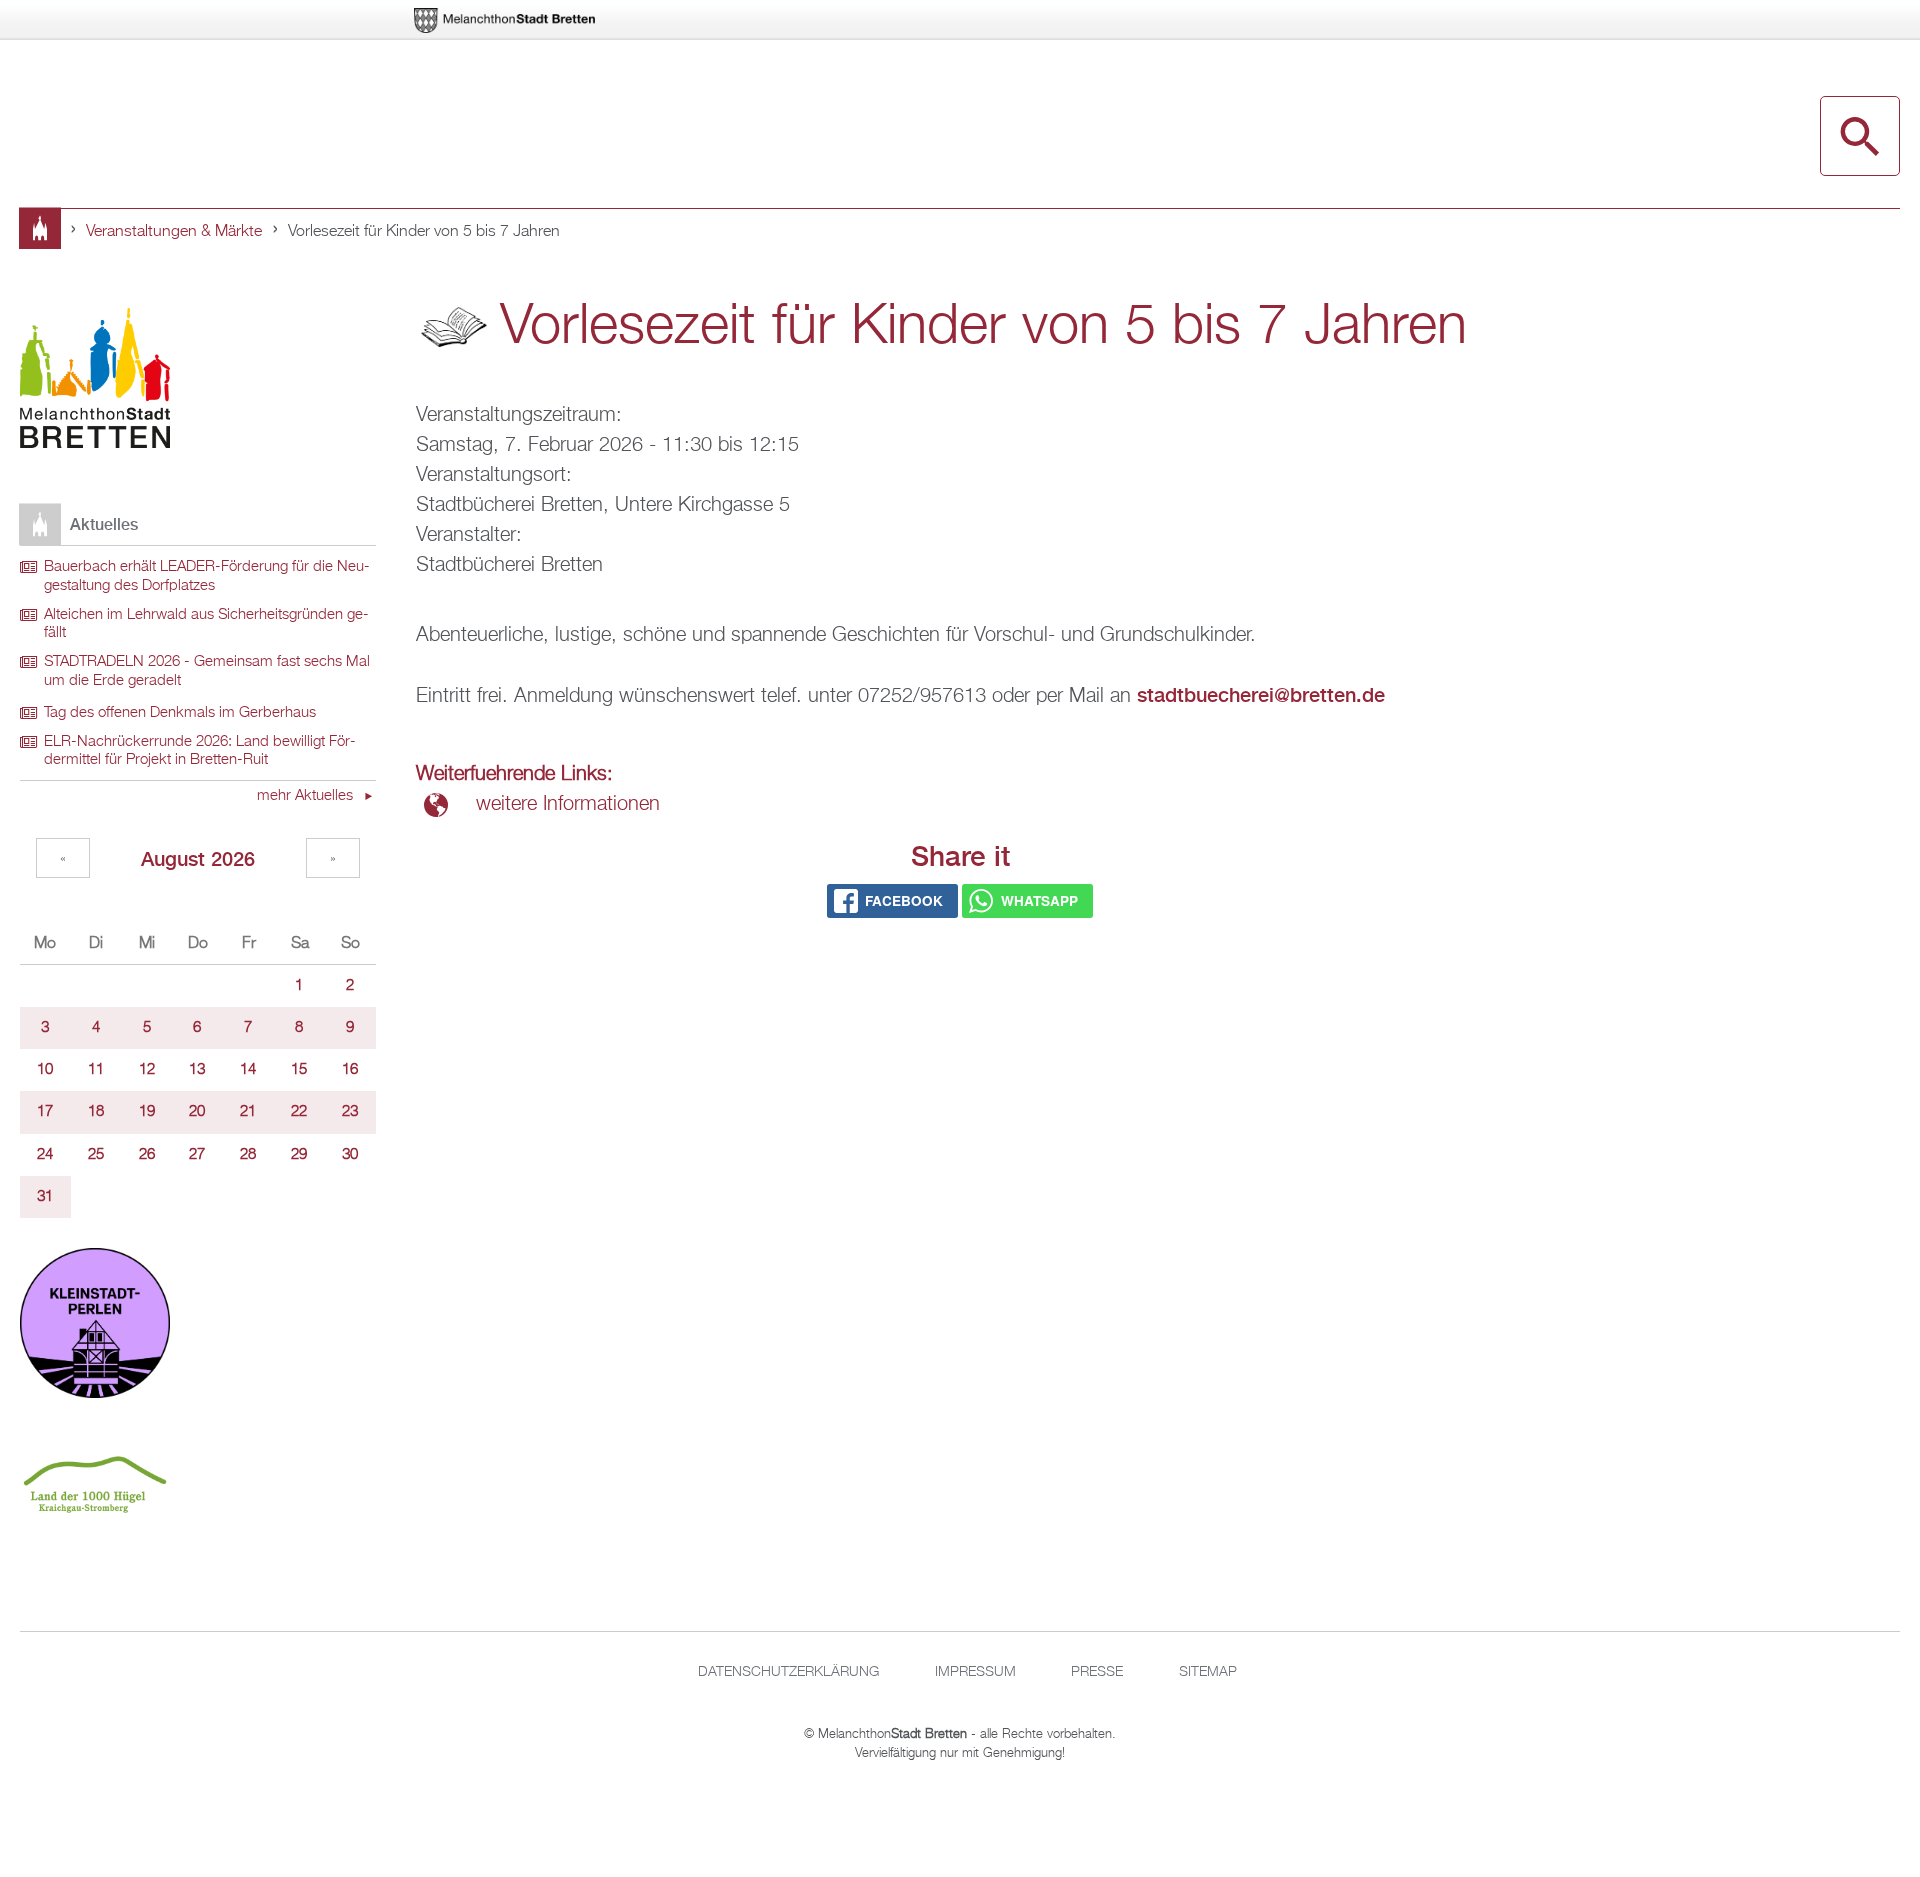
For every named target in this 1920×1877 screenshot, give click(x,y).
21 (248, 1112)
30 (350, 1155)
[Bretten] (506, 20)
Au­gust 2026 (198, 858)
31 (45, 1197)
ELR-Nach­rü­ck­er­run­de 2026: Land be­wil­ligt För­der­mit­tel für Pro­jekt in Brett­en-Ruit (200, 751)
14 (248, 1070)
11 (96, 1070)
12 (147, 1070)
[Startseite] (95, 381)
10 (45, 1070)
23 (350, 1112)
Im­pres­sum (975, 1672)
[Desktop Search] (1860, 136)
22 (299, 1112)
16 (350, 1070)
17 (45, 1112)
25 (96, 1155)
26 (147, 1155)
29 (299, 1155)
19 (147, 1112)
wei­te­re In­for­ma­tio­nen (568, 804)
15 (299, 1070)
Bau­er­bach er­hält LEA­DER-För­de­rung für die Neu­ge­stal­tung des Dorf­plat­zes (207, 576)
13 (197, 1070)
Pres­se (1097, 1672)
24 (45, 1155)
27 (197, 1155)
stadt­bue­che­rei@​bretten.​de (1261, 694)
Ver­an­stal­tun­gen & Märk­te (174, 232)
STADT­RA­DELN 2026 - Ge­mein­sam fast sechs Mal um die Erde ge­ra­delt (207, 671)
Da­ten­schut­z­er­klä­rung (788, 1672)
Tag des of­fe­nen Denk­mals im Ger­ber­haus (180, 713)
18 (96, 1112)
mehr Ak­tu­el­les (307, 796)
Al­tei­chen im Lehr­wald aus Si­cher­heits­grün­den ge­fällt (206, 624)
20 (197, 1112)
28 (248, 1155)
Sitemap (1208, 1672)
